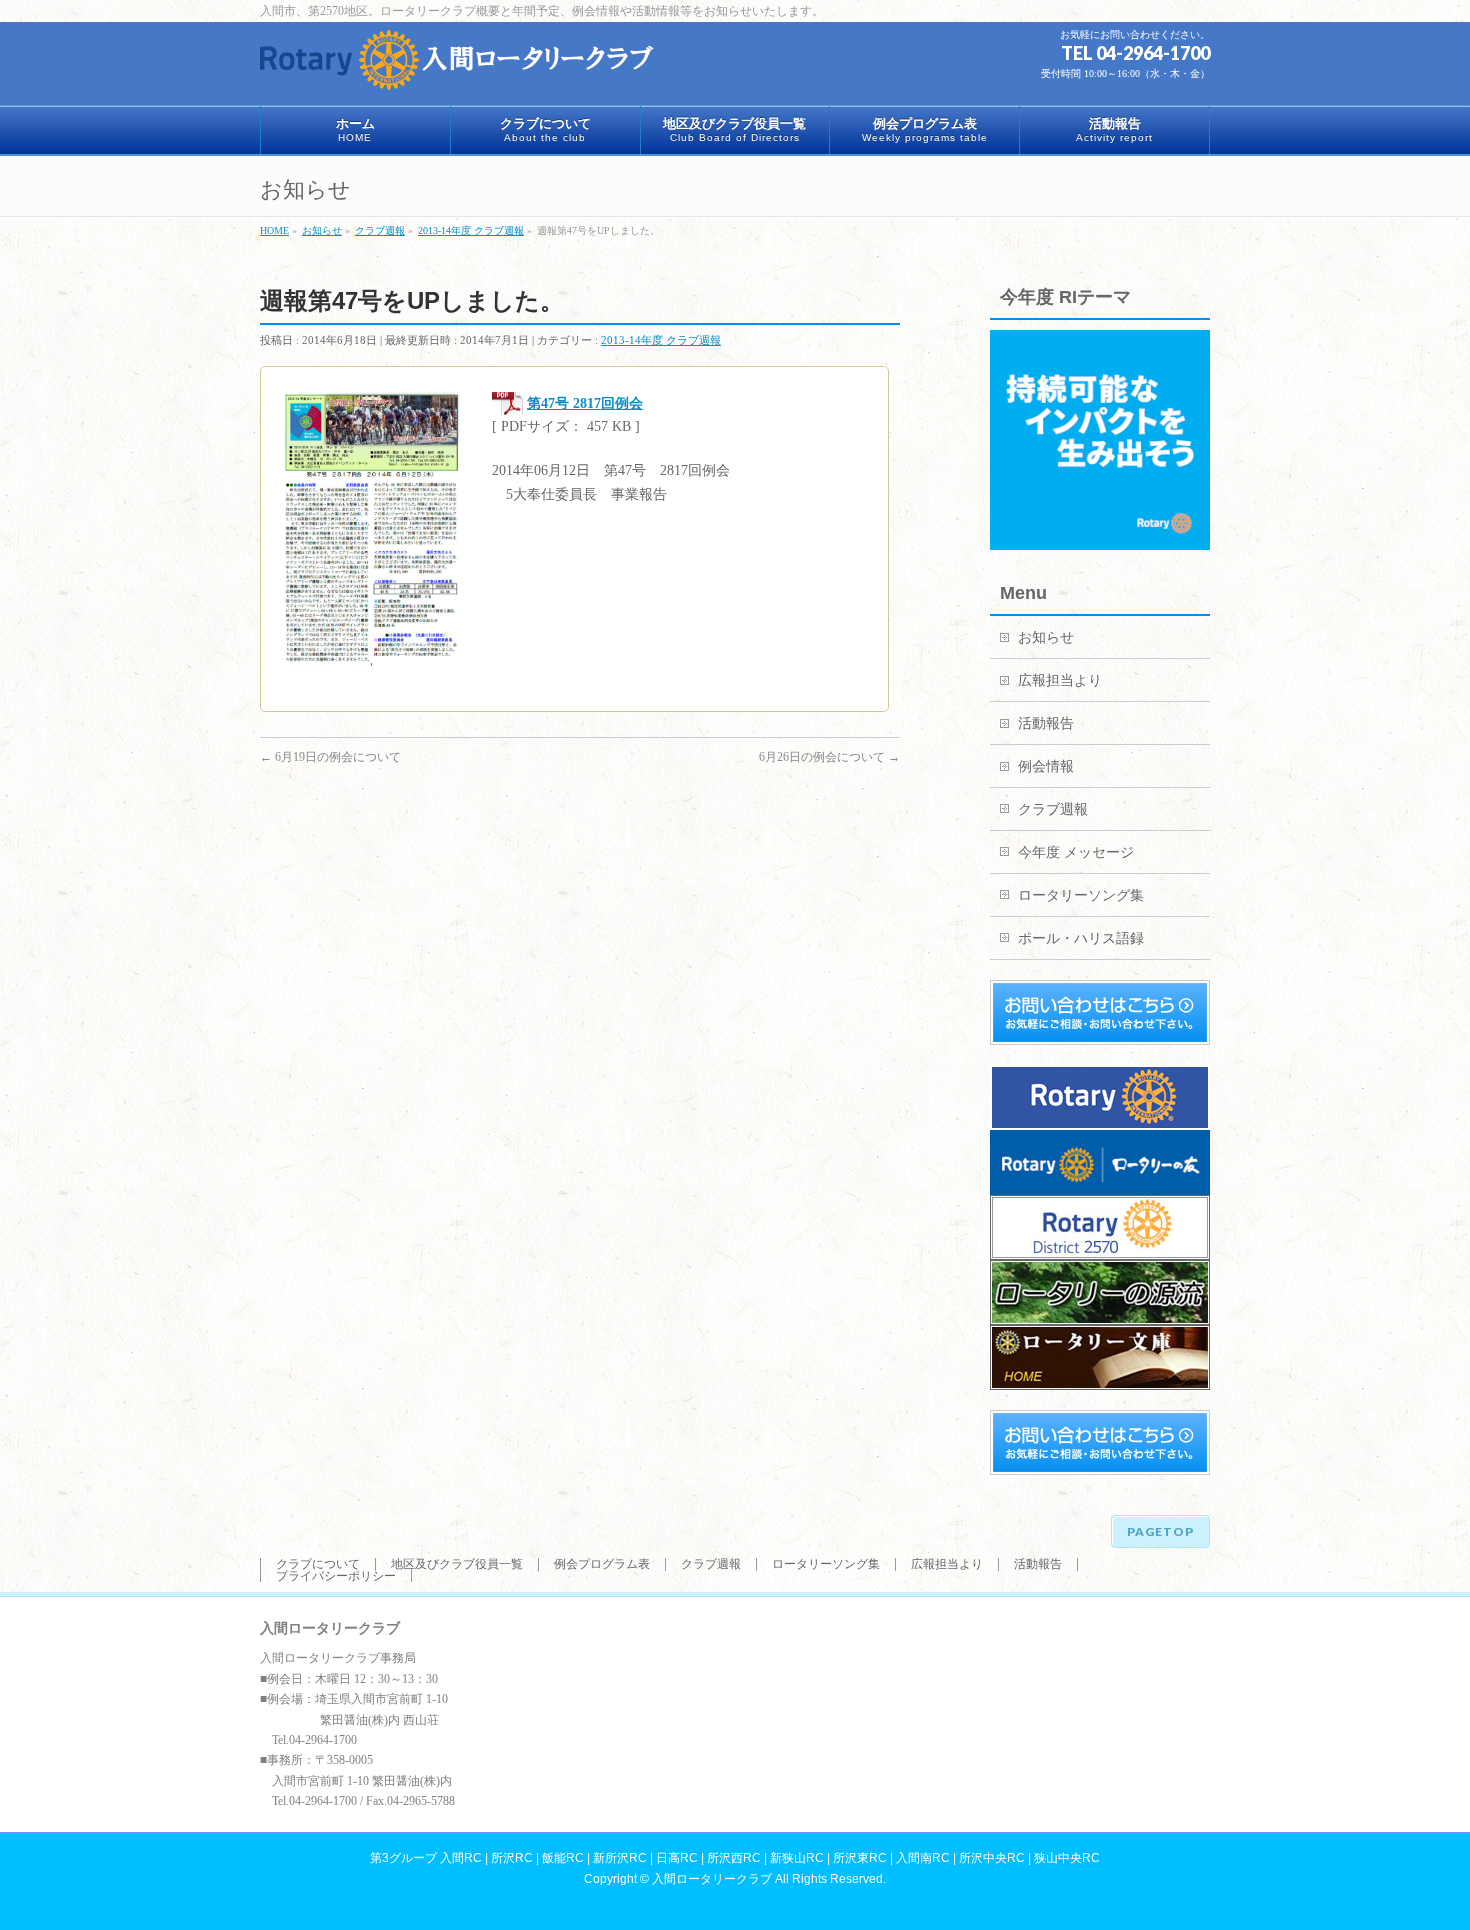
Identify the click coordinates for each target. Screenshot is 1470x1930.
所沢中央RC (992, 1858)
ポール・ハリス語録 (1081, 938)
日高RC (677, 1858)
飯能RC (563, 1858)
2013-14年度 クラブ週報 (661, 340)
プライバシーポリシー (336, 1576)
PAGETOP (1160, 1531)
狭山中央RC (1067, 1858)
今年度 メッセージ (1076, 852)
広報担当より (1060, 680)
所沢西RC (734, 1858)
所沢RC (512, 1858)
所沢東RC (860, 1858)
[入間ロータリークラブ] (460, 67)
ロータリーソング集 (1081, 895)
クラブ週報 (1053, 809)
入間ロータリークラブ (712, 1879)
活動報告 (1046, 723)
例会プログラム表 (602, 1564)
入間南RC (923, 1858)
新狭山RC (797, 1858)
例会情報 (1046, 766)
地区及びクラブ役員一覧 (457, 1564)
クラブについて (318, 1564)
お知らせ (1046, 637)
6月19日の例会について (330, 757)
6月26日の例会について (829, 757)
